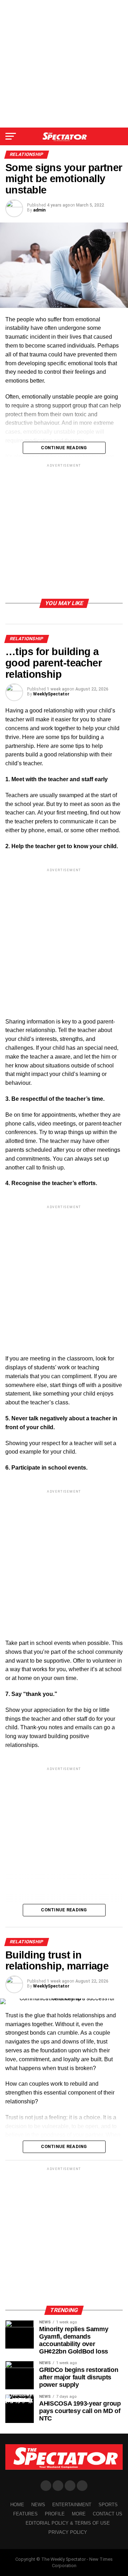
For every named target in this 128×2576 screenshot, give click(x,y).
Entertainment (72, 2505)
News (38, 2505)
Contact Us (108, 2514)
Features (25, 2514)
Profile (55, 2514)
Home (17, 2505)
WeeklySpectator (51, 694)
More (79, 2514)
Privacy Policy (68, 2532)
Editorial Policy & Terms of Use (68, 2523)
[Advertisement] (64, 64)
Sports (108, 2505)
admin (39, 210)
